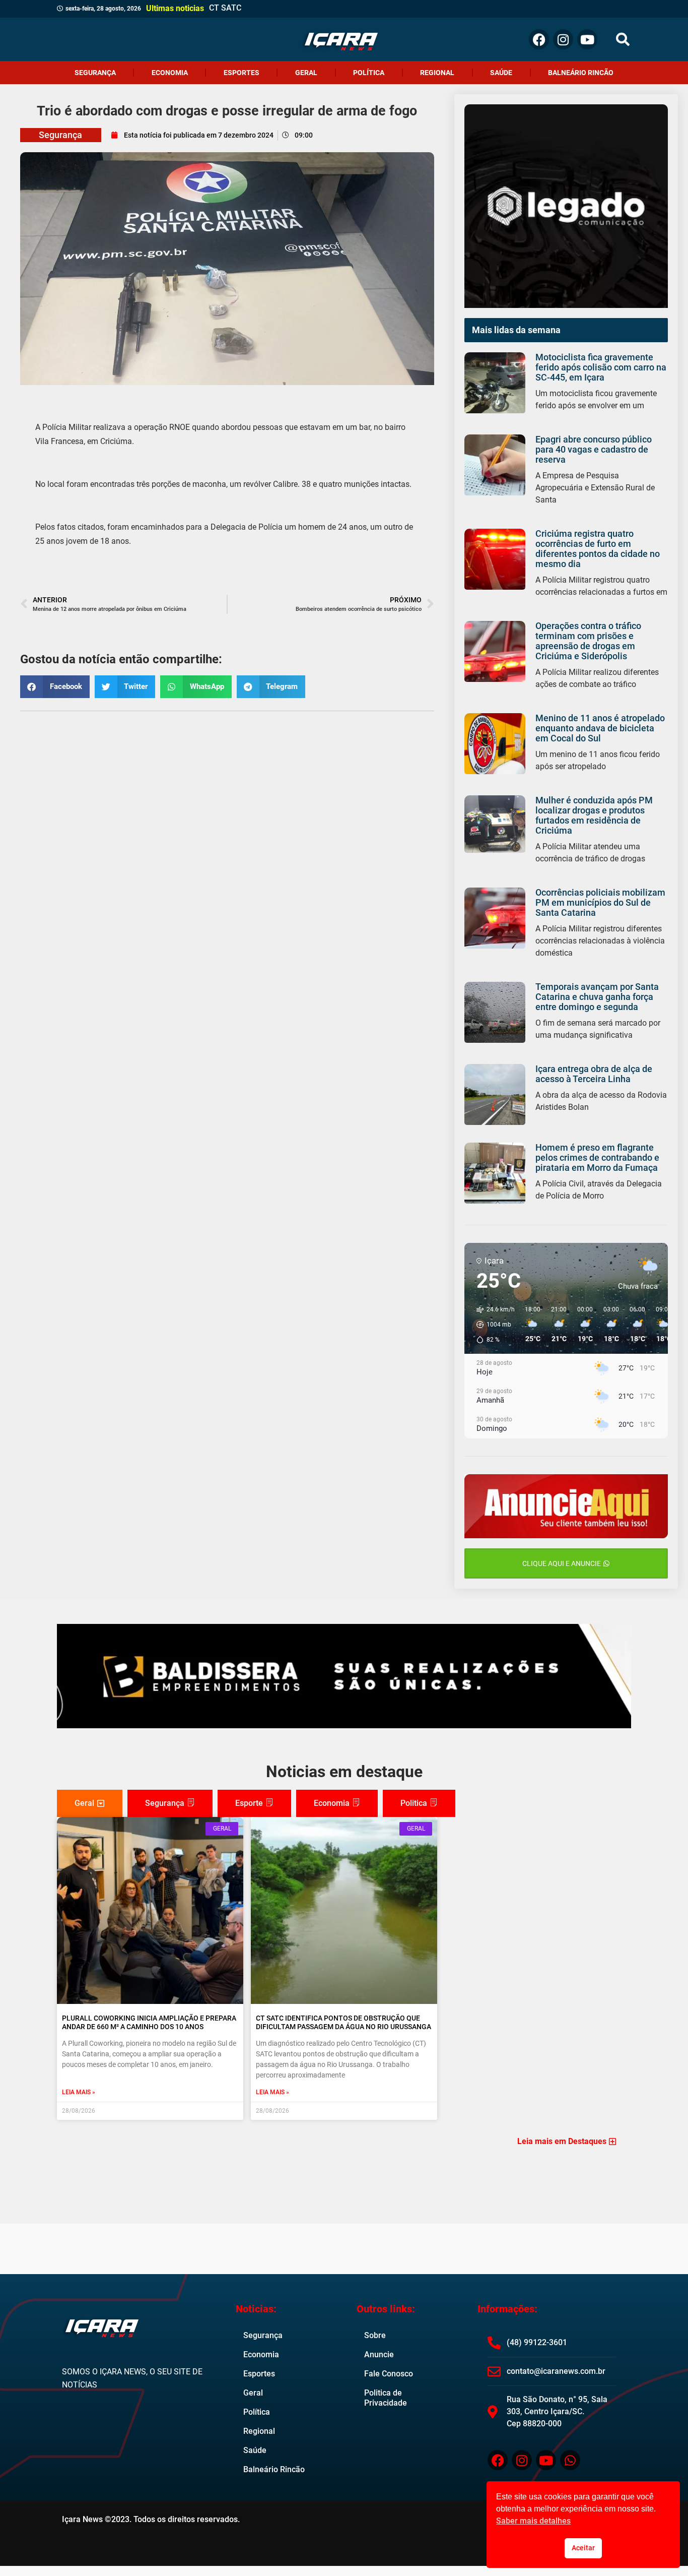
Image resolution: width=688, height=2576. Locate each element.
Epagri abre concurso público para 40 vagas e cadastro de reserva (594, 449)
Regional (437, 73)
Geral (306, 73)
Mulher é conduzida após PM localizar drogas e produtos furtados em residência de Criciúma (594, 815)
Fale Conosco (389, 2374)
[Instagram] (563, 39)
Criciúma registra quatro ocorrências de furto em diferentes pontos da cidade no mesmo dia (598, 549)
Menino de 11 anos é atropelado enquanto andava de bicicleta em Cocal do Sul (600, 728)
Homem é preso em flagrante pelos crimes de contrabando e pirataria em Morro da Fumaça (597, 1157)
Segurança (95, 73)
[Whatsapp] (570, 2460)
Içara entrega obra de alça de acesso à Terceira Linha (594, 1074)
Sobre (375, 2335)
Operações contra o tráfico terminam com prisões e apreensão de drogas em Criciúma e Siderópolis (588, 641)
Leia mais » (79, 2092)
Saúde (501, 73)
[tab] (90, 1803)
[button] (623, 40)
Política (369, 73)
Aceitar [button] (583, 2548)
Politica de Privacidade (386, 2398)
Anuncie (379, 2354)
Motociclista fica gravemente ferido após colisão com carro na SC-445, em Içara (601, 367)
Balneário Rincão (581, 73)
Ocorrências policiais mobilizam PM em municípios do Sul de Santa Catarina (600, 902)
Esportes (242, 73)
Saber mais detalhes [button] (533, 2521)
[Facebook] (539, 39)
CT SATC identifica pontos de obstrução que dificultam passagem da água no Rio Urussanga (343, 2022)
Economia (170, 73)
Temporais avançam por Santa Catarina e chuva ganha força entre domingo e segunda (597, 997)
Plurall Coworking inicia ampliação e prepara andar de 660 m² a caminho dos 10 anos (149, 2022)
